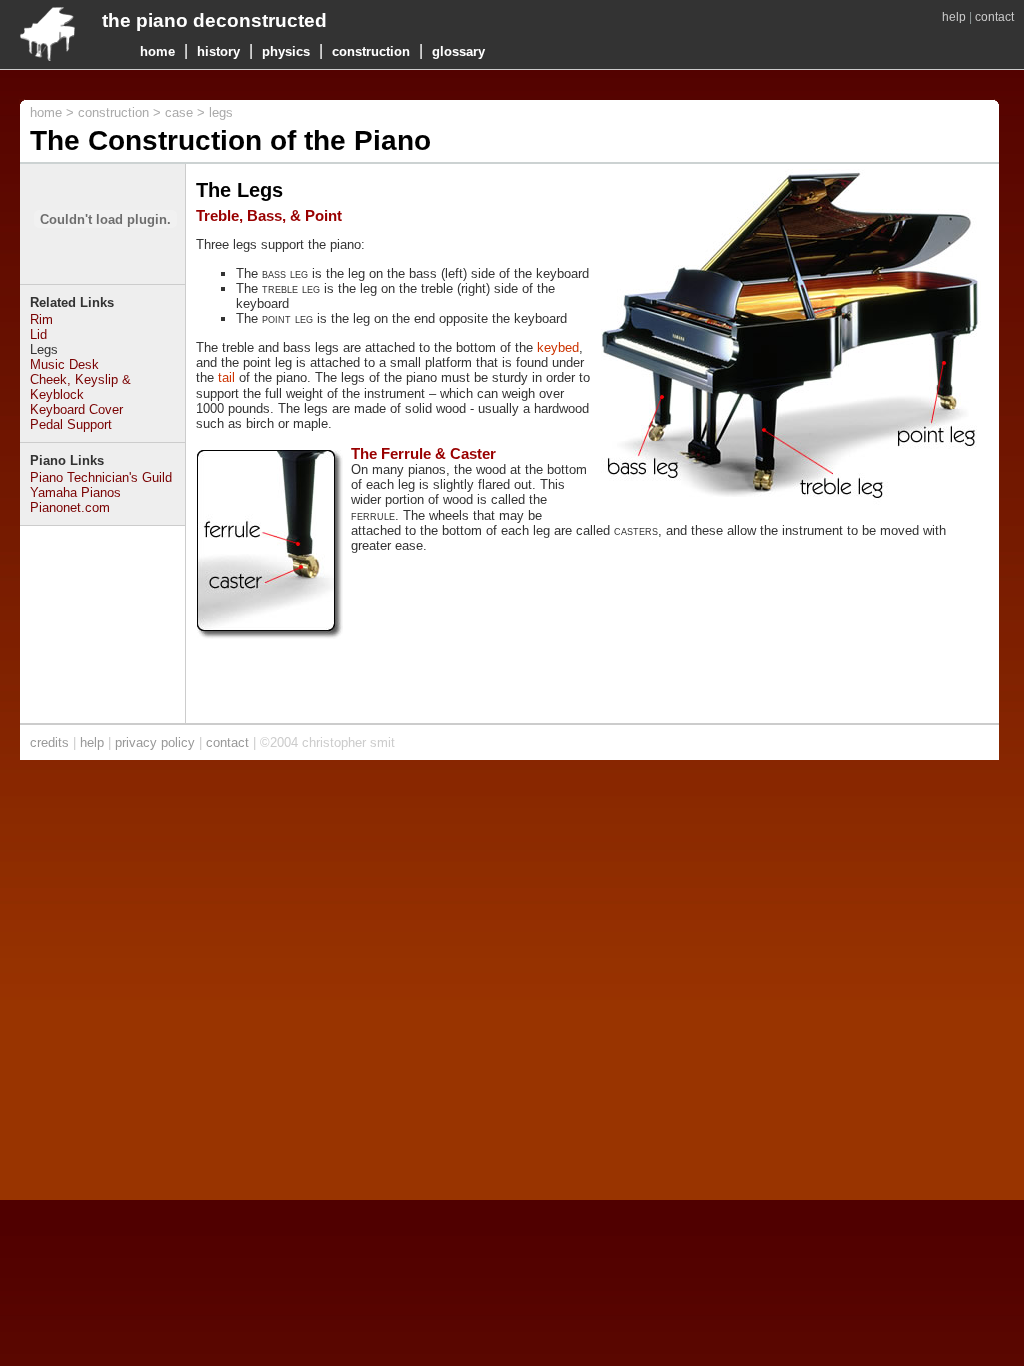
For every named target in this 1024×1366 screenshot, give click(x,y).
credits (49, 742)
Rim (41, 319)
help (954, 17)
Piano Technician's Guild (101, 477)
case (179, 112)
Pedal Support (71, 424)
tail (226, 377)
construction (371, 51)
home (157, 51)
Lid (38, 334)
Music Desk (64, 364)
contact (994, 17)
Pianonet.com (70, 507)
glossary (458, 51)
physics (286, 51)
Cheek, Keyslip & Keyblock (80, 387)
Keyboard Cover (76, 409)
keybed (558, 347)
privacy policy (155, 742)
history (218, 51)
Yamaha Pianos (75, 492)
